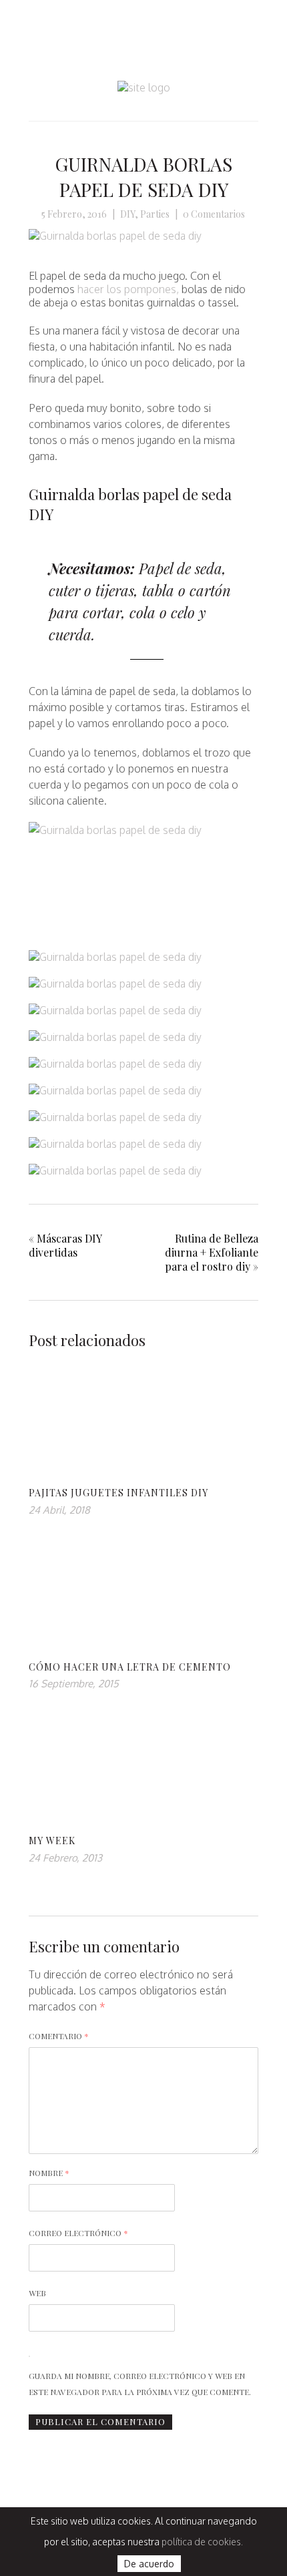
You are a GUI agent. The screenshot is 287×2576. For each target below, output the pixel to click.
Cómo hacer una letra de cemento (130, 1667)
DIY (127, 214)
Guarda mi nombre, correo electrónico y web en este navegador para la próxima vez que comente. (140, 2384)
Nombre (49, 2173)
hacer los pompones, (128, 289)
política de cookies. (202, 2542)
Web (37, 2293)
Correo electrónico (78, 2233)
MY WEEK (52, 1841)
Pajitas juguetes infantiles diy (118, 1493)
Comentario (59, 2036)
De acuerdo (149, 2564)
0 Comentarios (214, 214)
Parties (155, 214)
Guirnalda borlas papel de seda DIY (143, 177)
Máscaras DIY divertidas (65, 1245)
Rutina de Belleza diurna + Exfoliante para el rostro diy (212, 1252)
